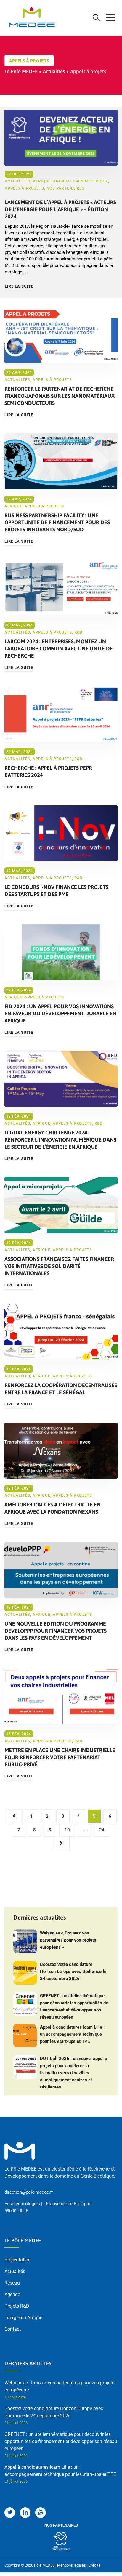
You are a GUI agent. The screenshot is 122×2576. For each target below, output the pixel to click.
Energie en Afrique (23, 2318)
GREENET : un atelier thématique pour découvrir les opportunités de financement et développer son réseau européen (74, 2006)
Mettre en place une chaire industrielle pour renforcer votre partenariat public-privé (60, 1757)
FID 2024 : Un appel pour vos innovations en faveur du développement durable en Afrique (60, 1013)
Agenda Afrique (90, 181)
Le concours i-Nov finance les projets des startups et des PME (56, 891)
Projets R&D (17, 2306)
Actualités (18, 181)
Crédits (94, 2565)
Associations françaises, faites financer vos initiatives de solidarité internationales (59, 1266)
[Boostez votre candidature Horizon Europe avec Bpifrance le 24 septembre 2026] (25, 1973)
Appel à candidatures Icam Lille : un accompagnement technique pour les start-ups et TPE (72, 2034)
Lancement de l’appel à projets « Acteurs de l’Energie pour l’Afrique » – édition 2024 (60, 209)
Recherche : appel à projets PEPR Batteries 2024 (48, 771)
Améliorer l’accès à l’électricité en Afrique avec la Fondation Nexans (53, 1508)
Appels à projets (24, 188)
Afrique (42, 181)
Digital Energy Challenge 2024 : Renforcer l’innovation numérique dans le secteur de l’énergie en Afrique (60, 1140)
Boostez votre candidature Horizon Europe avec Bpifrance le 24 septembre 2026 (73, 1971)
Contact (13, 2329)
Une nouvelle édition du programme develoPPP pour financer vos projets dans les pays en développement (56, 1631)
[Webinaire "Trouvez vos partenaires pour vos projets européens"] (25, 1941)
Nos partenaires (65, 188)
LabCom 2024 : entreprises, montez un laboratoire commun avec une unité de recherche (59, 649)
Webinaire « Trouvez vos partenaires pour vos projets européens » (68, 1940)
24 (102, 1830)
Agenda (61, 181)
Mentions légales (72, 2565)
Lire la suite (19, 286)
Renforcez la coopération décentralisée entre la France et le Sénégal (61, 1389)
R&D (78, 632)
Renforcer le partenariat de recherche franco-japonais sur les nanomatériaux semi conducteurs (60, 396)
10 (67, 1830)
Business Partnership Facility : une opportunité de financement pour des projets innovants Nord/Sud (57, 522)
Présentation (18, 2260)
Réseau (12, 2283)
